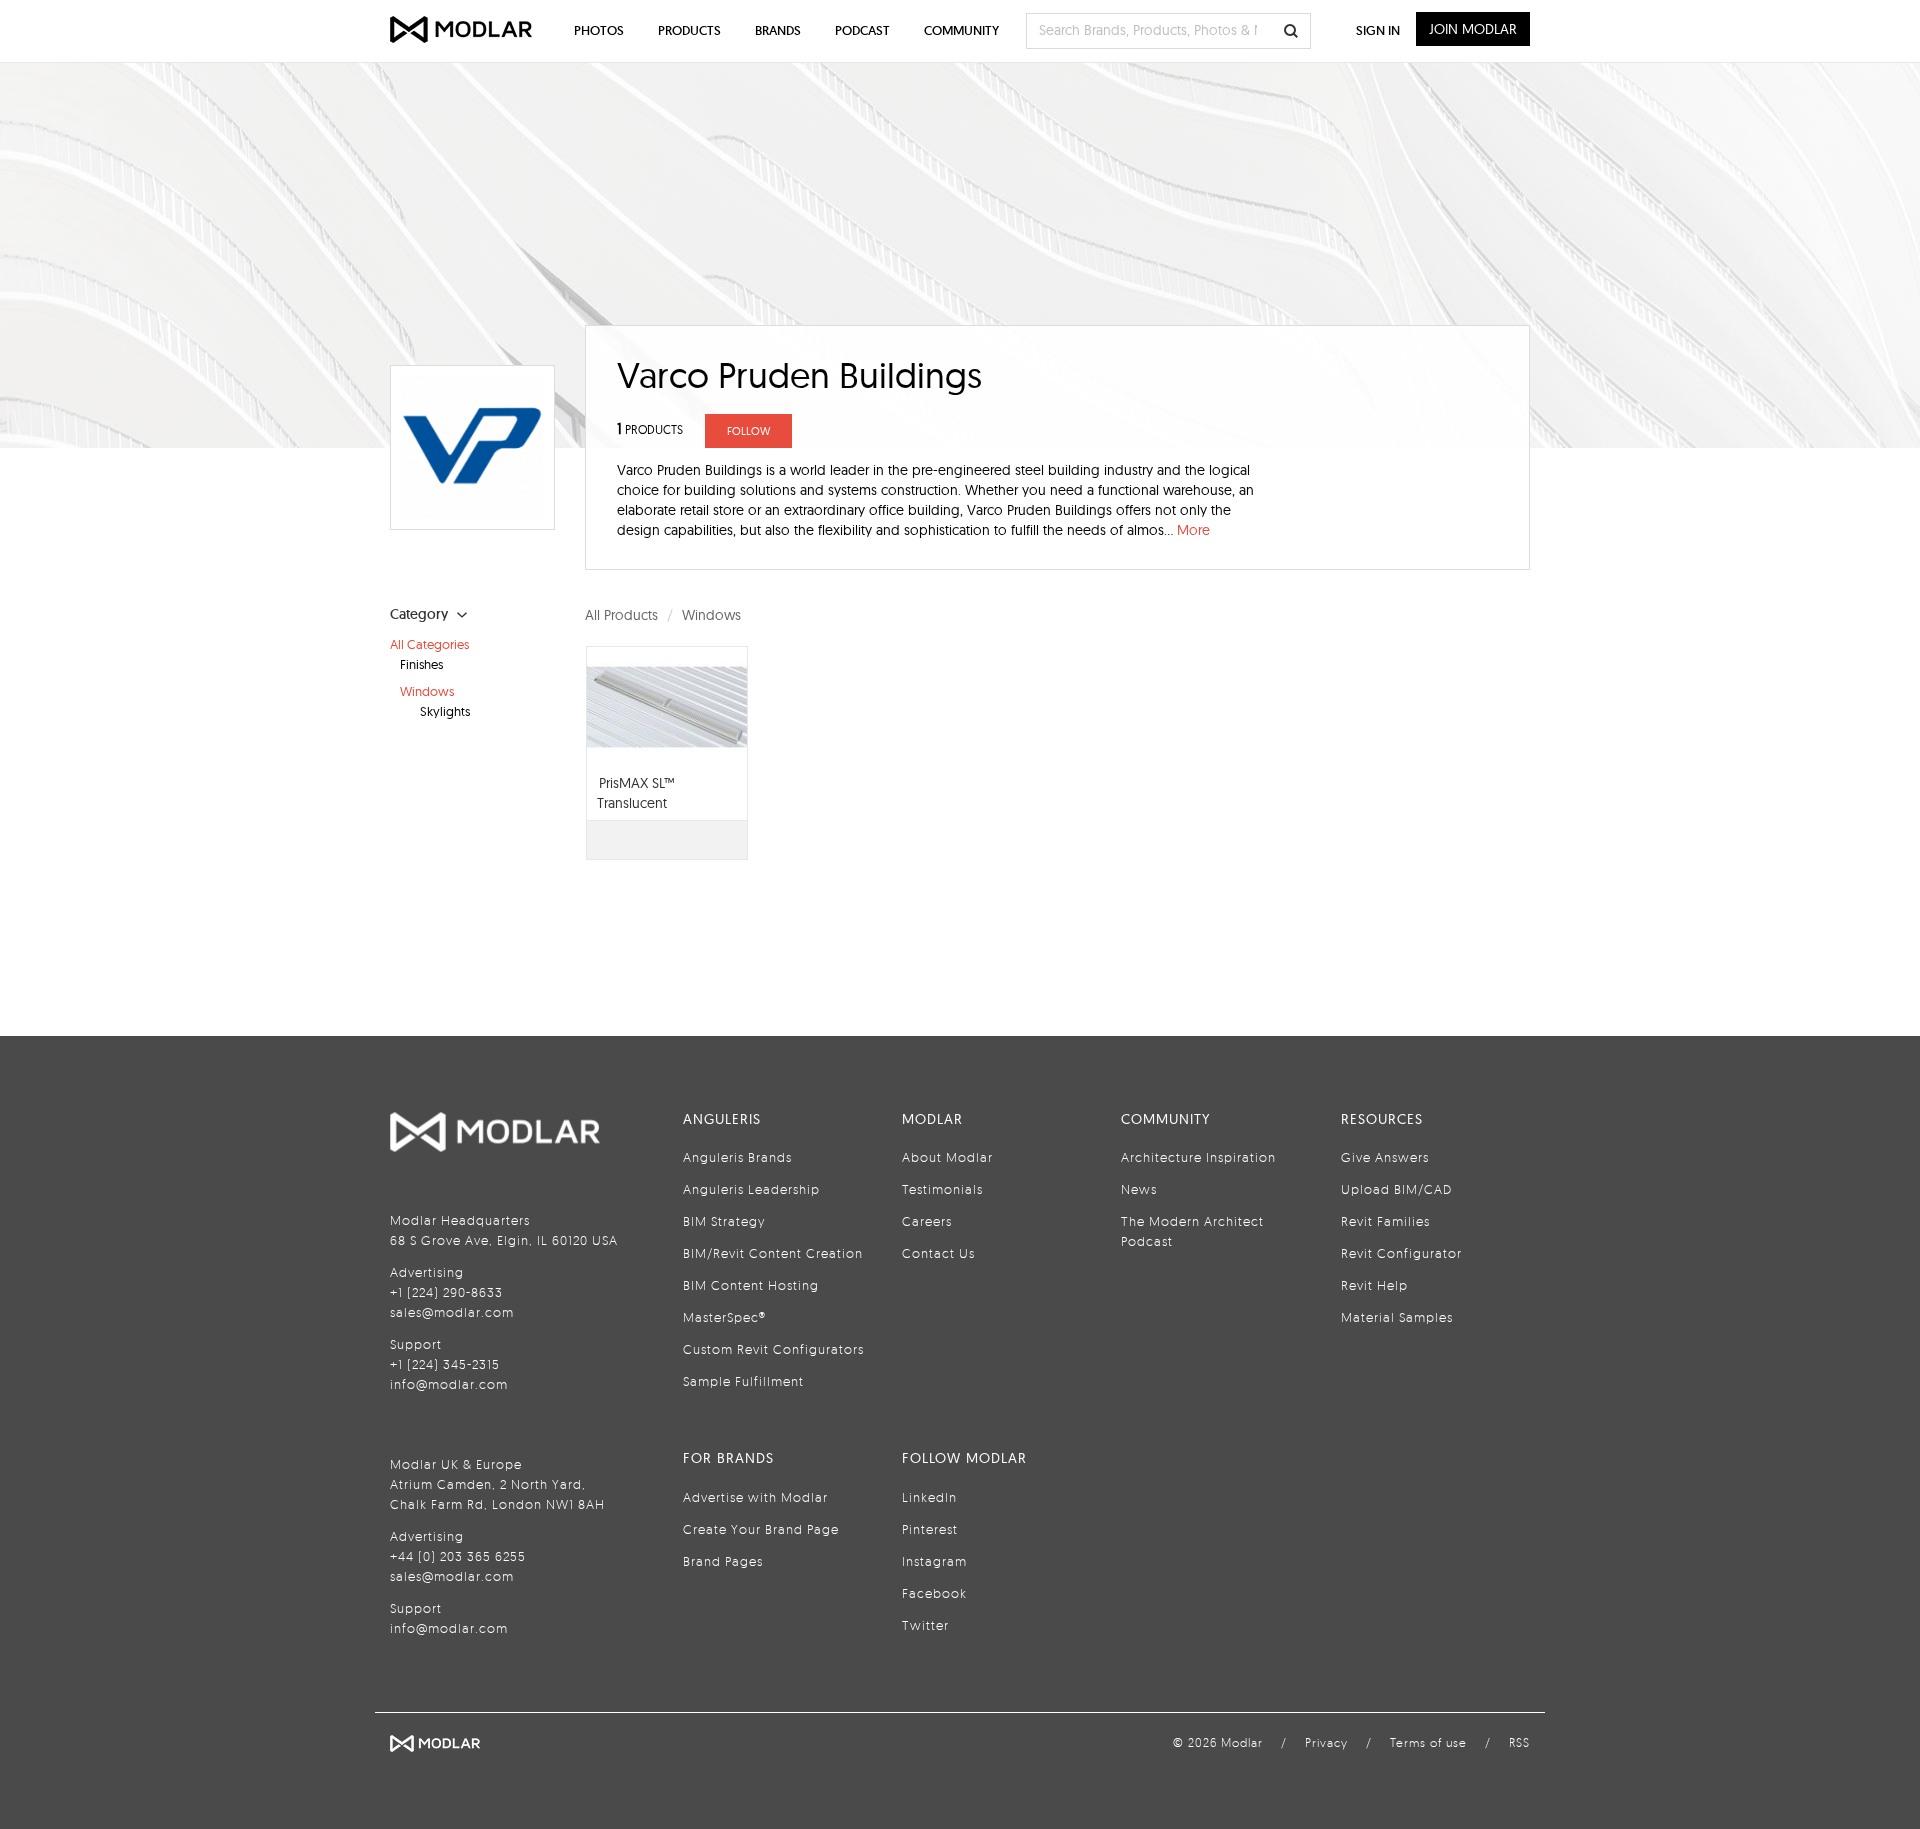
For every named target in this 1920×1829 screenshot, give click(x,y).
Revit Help (1374, 1285)
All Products (621, 615)
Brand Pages (723, 1561)
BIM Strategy (724, 1221)
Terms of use (1428, 1742)
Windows (427, 691)
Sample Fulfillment (743, 1381)
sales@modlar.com (452, 1312)
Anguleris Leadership (751, 1189)
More (1193, 530)
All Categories (429, 644)
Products (689, 30)
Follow (748, 431)
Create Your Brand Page (761, 1529)
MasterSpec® (724, 1317)
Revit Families (1385, 1221)
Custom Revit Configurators (773, 1349)
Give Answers (1385, 1157)
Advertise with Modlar (755, 1497)
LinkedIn (929, 1497)
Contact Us (938, 1253)
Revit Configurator (1401, 1253)
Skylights (445, 711)
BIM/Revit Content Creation (773, 1253)
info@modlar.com (449, 1384)
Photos (599, 30)
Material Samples (1397, 1317)
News (1139, 1189)
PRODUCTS (650, 429)
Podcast (862, 30)
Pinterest (930, 1529)
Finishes (421, 664)
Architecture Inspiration (1198, 1157)
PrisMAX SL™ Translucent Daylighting (635, 803)
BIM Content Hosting (751, 1285)
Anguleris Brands (737, 1157)
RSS (1519, 1742)
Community (961, 30)
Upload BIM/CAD (1396, 1189)
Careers (927, 1221)
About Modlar (947, 1157)
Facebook (934, 1593)
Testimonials (942, 1189)
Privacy (1326, 1742)
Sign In (1378, 30)
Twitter (925, 1625)
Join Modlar (1473, 29)
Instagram (934, 1561)
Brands (778, 30)
